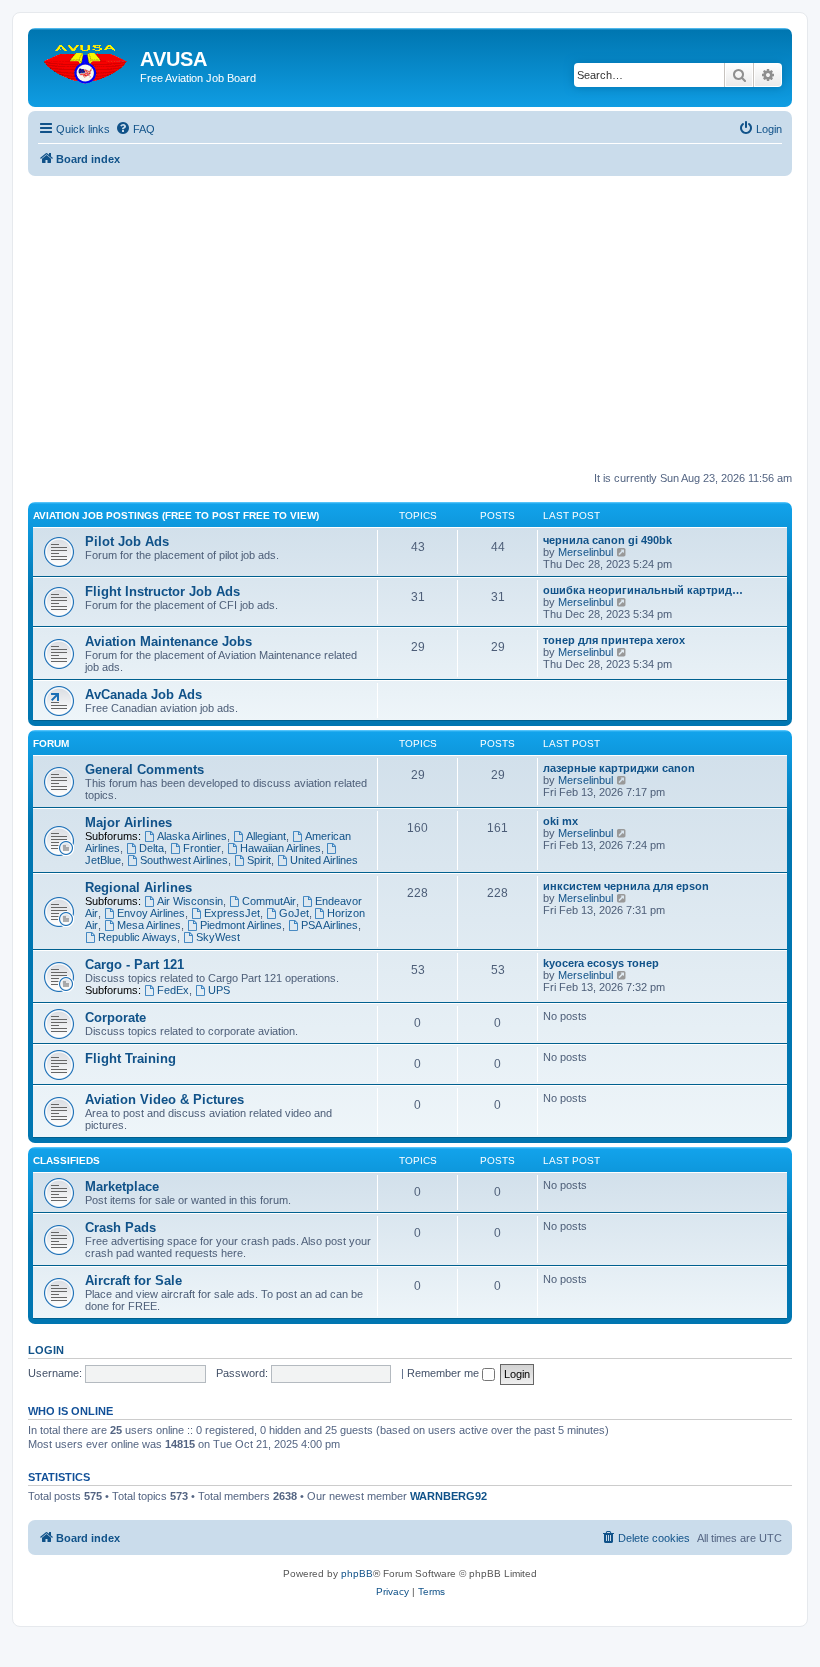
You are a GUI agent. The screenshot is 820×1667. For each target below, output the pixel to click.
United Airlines (324, 860)
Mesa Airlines (149, 925)
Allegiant (266, 836)
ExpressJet (232, 913)
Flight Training (130, 1058)
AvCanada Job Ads (143, 694)
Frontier (202, 848)
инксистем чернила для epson (626, 886)
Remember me (444, 1373)
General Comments (144, 769)
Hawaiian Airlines (280, 848)
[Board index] (86, 59)
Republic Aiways (137, 937)
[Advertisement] (410, 316)
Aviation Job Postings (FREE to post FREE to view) (176, 515)
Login (46, 1350)
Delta (151, 848)
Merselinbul (585, 552)
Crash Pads (120, 1227)
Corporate (115, 1017)
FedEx (173, 990)
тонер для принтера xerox (614, 640)
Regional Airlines (138, 887)
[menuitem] (135, 129)
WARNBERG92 (448, 1496)
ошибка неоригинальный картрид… (643, 590)
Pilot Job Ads (127, 541)
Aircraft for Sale (133, 1280)
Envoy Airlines (151, 913)
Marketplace (122, 1186)
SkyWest (218, 937)
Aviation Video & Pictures (164, 1099)
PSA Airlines (329, 925)
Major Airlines (128, 822)
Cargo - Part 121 (134, 964)
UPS (219, 990)
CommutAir (269, 901)
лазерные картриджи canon (619, 768)
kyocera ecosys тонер (601, 963)
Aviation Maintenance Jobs (168, 641)
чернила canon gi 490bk (607, 540)
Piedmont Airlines (241, 925)
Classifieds (66, 1160)
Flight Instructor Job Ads (162, 591)
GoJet (294, 913)
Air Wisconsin (190, 901)
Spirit (259, 860)
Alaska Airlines (192, 836)
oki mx (560, 821)
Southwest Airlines (184, 860)
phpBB (357, 1573)
